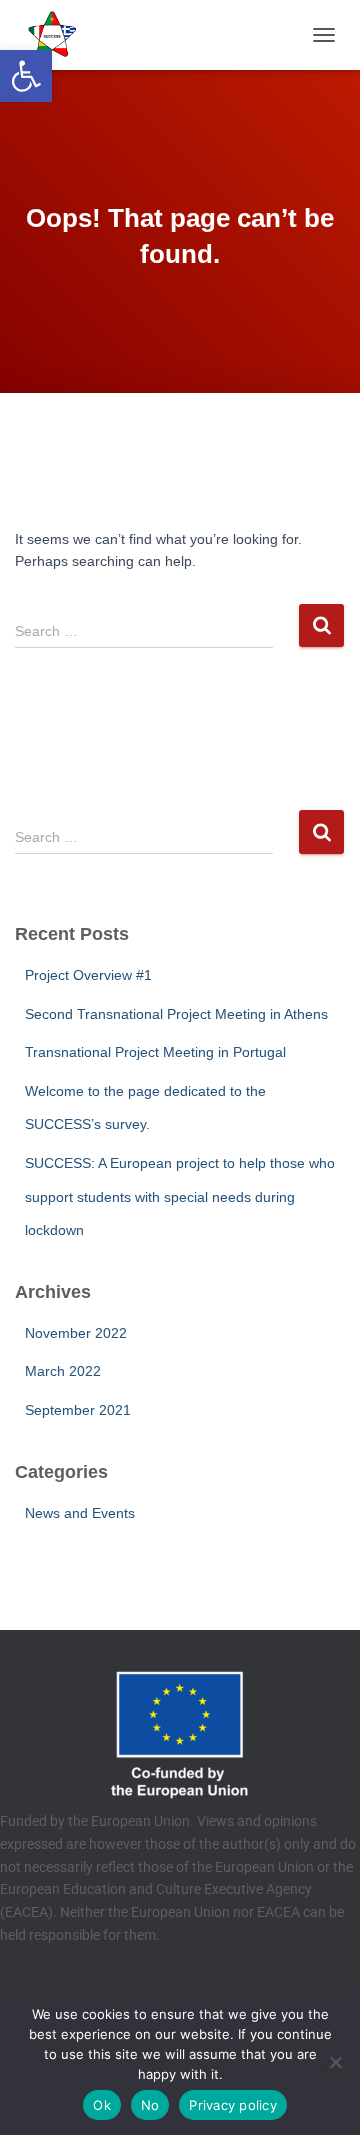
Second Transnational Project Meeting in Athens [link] (176, 1014)
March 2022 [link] (63, 1371)
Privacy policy (233, 2105)
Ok (102, 2105)
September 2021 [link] (78, 1410)
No (150, 2105)
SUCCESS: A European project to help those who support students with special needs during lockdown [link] (180, 1196)
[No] (335, 2062)
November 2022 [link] (76, 1333)
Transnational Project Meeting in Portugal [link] (155, 1052)
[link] (26, 76)
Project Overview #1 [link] (88, 975)
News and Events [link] (80, 1513)
